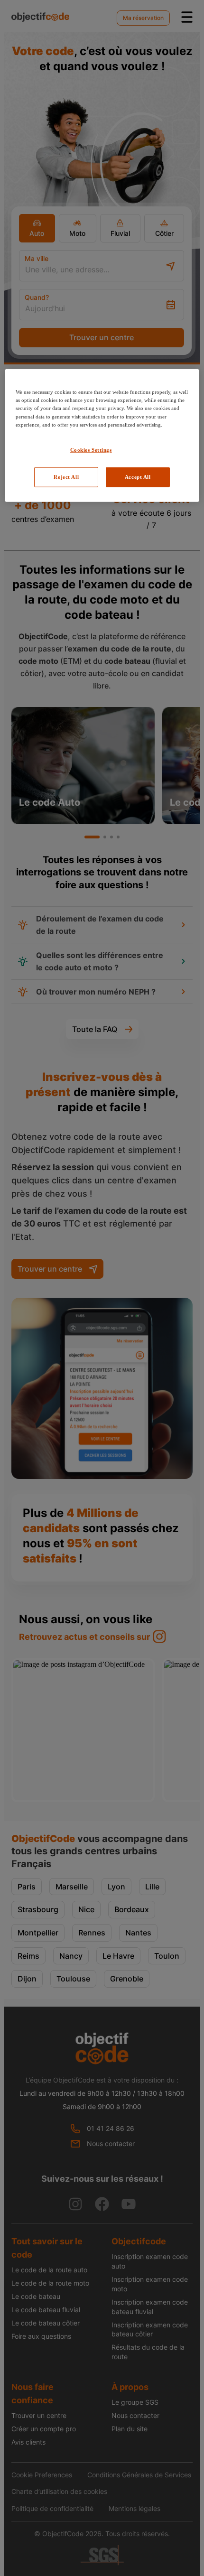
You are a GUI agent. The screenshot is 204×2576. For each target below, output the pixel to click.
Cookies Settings (91, 449)
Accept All (138, 476)
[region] (102, 435)
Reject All (66, 476)
